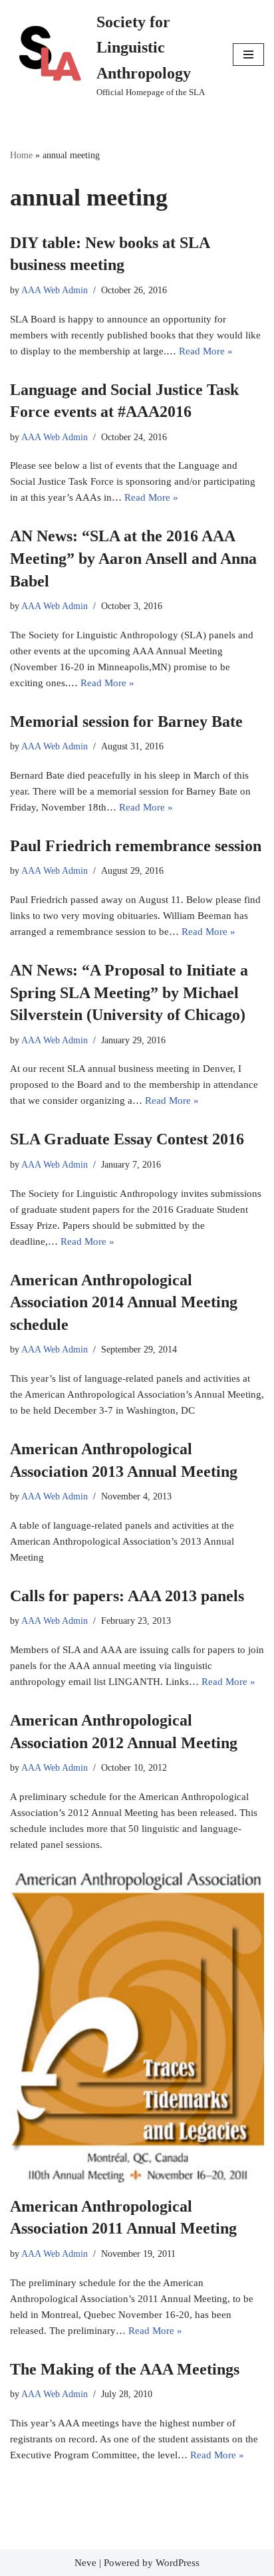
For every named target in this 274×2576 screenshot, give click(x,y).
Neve (85, 2563)
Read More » (206, 351)
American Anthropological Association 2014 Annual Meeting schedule (124, 1302)
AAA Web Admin (55, 290)
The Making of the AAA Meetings (125, 2369)
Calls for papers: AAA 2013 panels (127, 1596)
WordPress (178, 2563)
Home (21, 155)
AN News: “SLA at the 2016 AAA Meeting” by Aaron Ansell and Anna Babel (133, 558)
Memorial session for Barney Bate (126, 721)
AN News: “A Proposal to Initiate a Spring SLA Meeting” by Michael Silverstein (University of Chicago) (129, 992)
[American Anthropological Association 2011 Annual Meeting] (137, 2027)
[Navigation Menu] (248, 55)
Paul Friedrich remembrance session (136, 846)
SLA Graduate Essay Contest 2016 (127, 1139)
